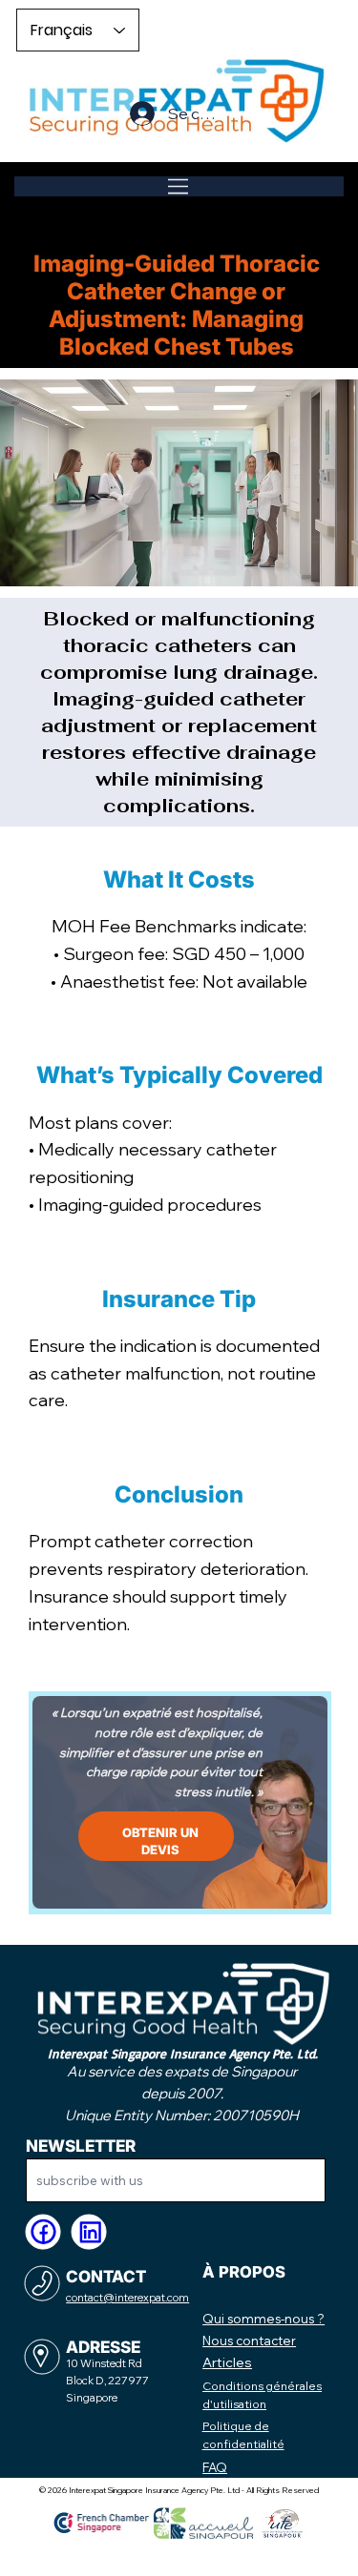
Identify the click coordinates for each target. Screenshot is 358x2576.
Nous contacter (249, 2341)
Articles (227, 2362)
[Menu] (179, 186)
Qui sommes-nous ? (263, 2319)
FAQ (215, 2467)
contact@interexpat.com (127, 2298)
